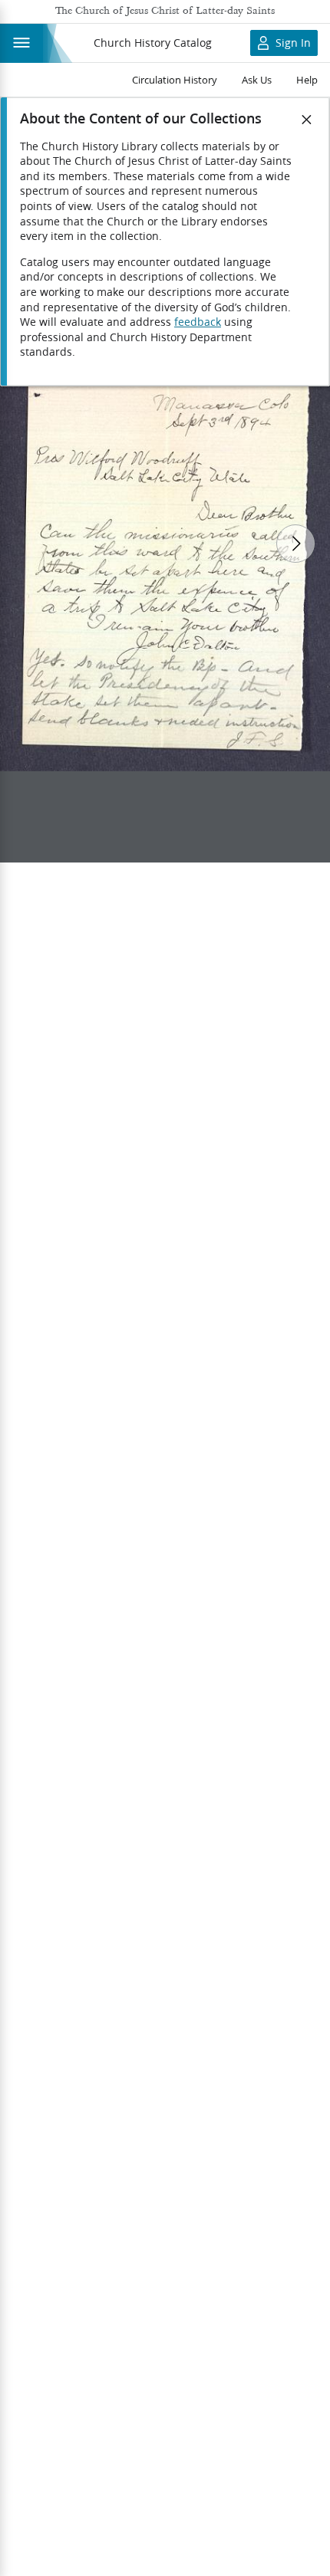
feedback (198, 322)
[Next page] (295, 544)
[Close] (307, 120)
